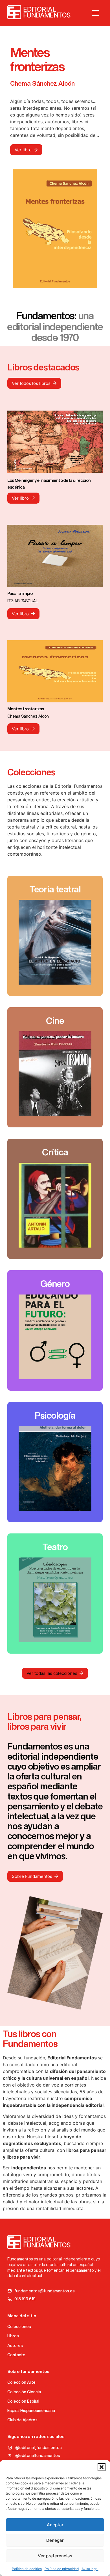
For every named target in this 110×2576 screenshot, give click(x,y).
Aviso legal (90, 2569)
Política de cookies (27, 2569)
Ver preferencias (55, 2556)
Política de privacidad (62, 2569)
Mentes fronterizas (26, 709)
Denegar (55, 2540)
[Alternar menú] (95, 13)
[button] (102, 2467)
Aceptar (55, 2525)
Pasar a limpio (20, 593)
